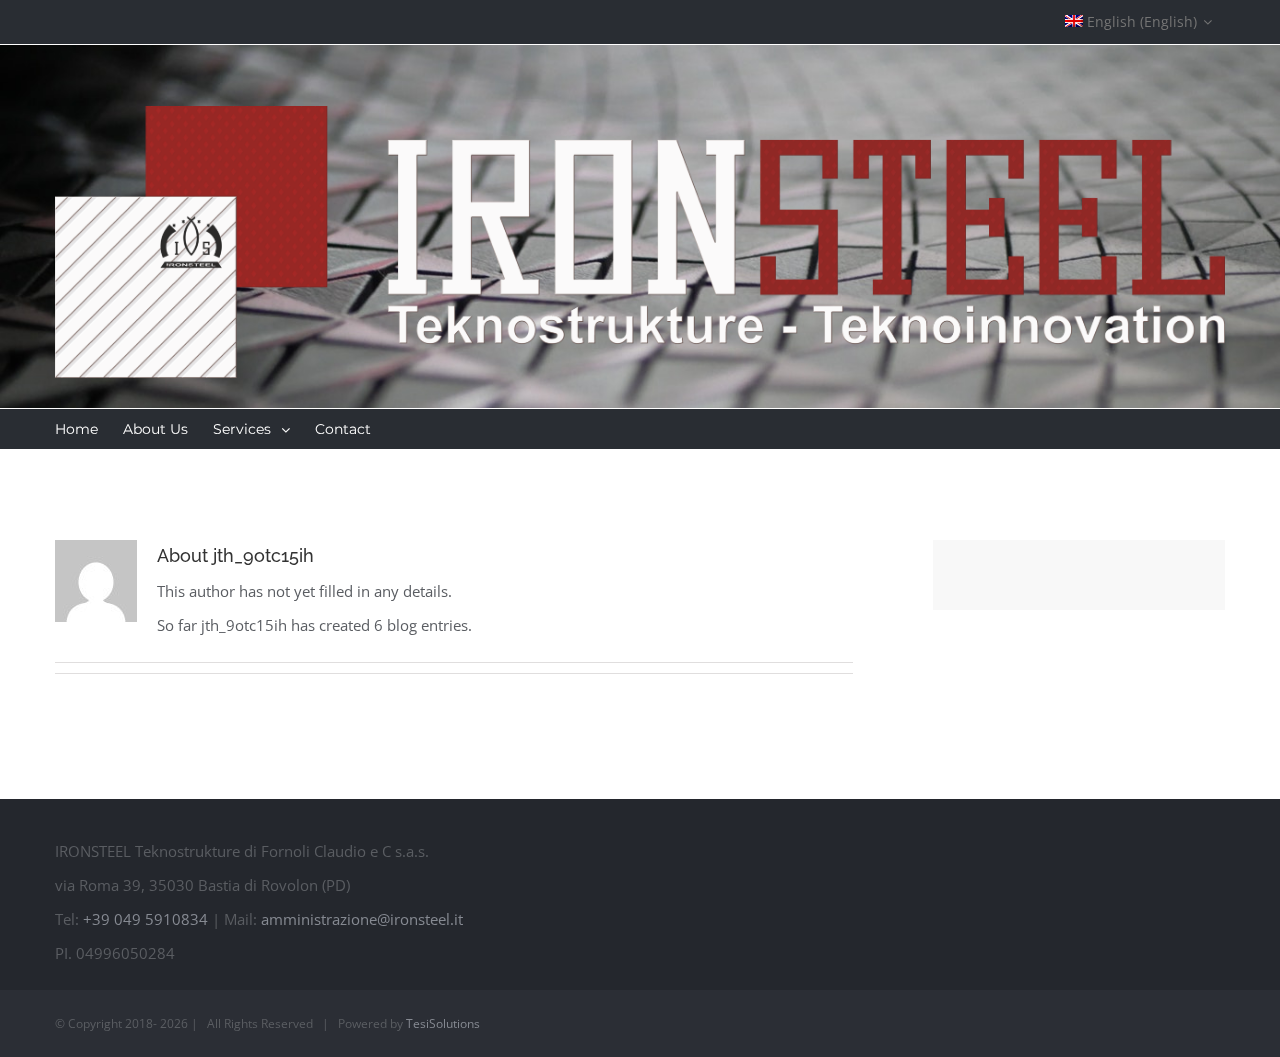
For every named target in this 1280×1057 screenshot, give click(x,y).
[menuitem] (1138, 22)
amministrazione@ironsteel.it (362, 919)
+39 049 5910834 (145, 919)
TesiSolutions (443, 1023)
